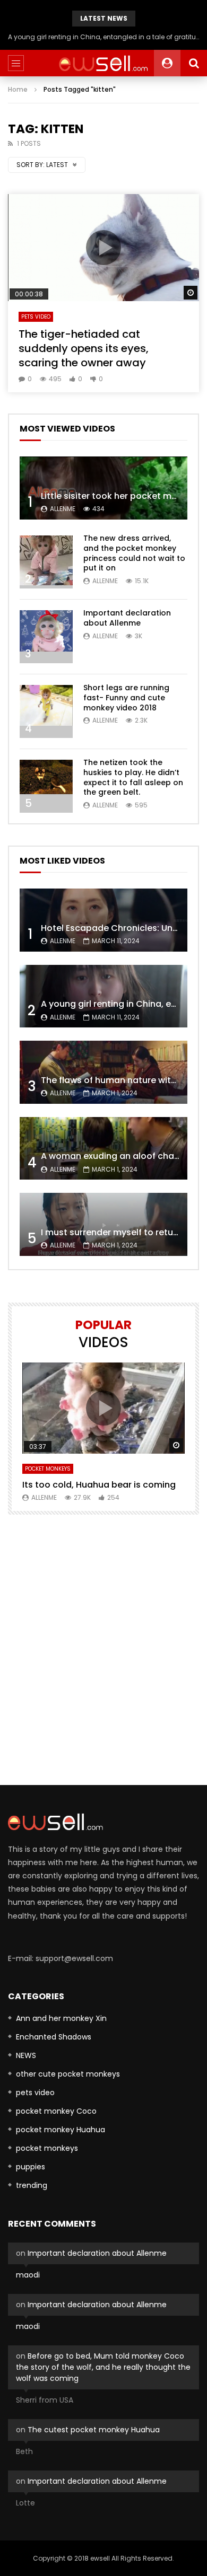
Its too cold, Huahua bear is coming (99, 1485)
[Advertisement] (103, 1650)
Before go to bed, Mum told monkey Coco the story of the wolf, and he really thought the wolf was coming (103, 2367)
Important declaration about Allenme (127, 618)
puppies (31, 2167)
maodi (28, 2275)
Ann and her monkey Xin (61, 2018)
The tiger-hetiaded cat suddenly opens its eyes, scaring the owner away (84, 348)
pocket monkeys (48, 1469)
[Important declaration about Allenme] (46, 637)
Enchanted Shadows (54, 2037)
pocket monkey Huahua (61, 2130)
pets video (36, 317)
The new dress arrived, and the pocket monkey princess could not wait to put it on (134, 553)
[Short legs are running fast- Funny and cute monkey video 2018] (46, 711)
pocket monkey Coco (56, 2111)
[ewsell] (103, 63)
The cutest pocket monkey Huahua (94, 2430)
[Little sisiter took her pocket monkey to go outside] (103, 488)
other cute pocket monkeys (68, 2074)
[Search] (194, 63)
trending (32, 2185)
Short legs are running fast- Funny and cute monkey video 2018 (126, 698)
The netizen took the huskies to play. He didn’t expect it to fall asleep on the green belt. (133, 777)
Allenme (63, 509)
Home (18, 89)
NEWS (26, 2055)
